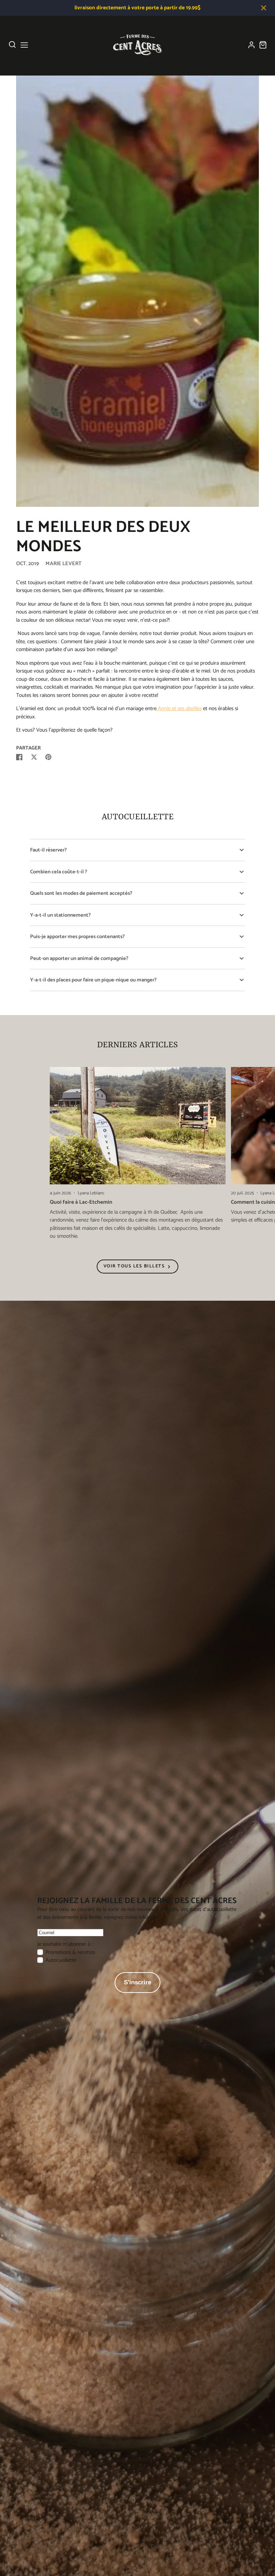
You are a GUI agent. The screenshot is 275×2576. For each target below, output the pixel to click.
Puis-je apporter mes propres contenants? (77, 937)
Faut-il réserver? (48, 850)
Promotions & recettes (70, 1952)
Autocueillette (61, 1960)
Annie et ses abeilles (179, 709)
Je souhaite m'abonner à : (65, 1944)
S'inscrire (137, 1982)
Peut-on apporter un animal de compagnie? (79, 959)
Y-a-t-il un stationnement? (60, 915)
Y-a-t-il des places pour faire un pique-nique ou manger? (93, 980)
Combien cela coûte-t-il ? (59, 872)
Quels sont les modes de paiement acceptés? (81, 893)
